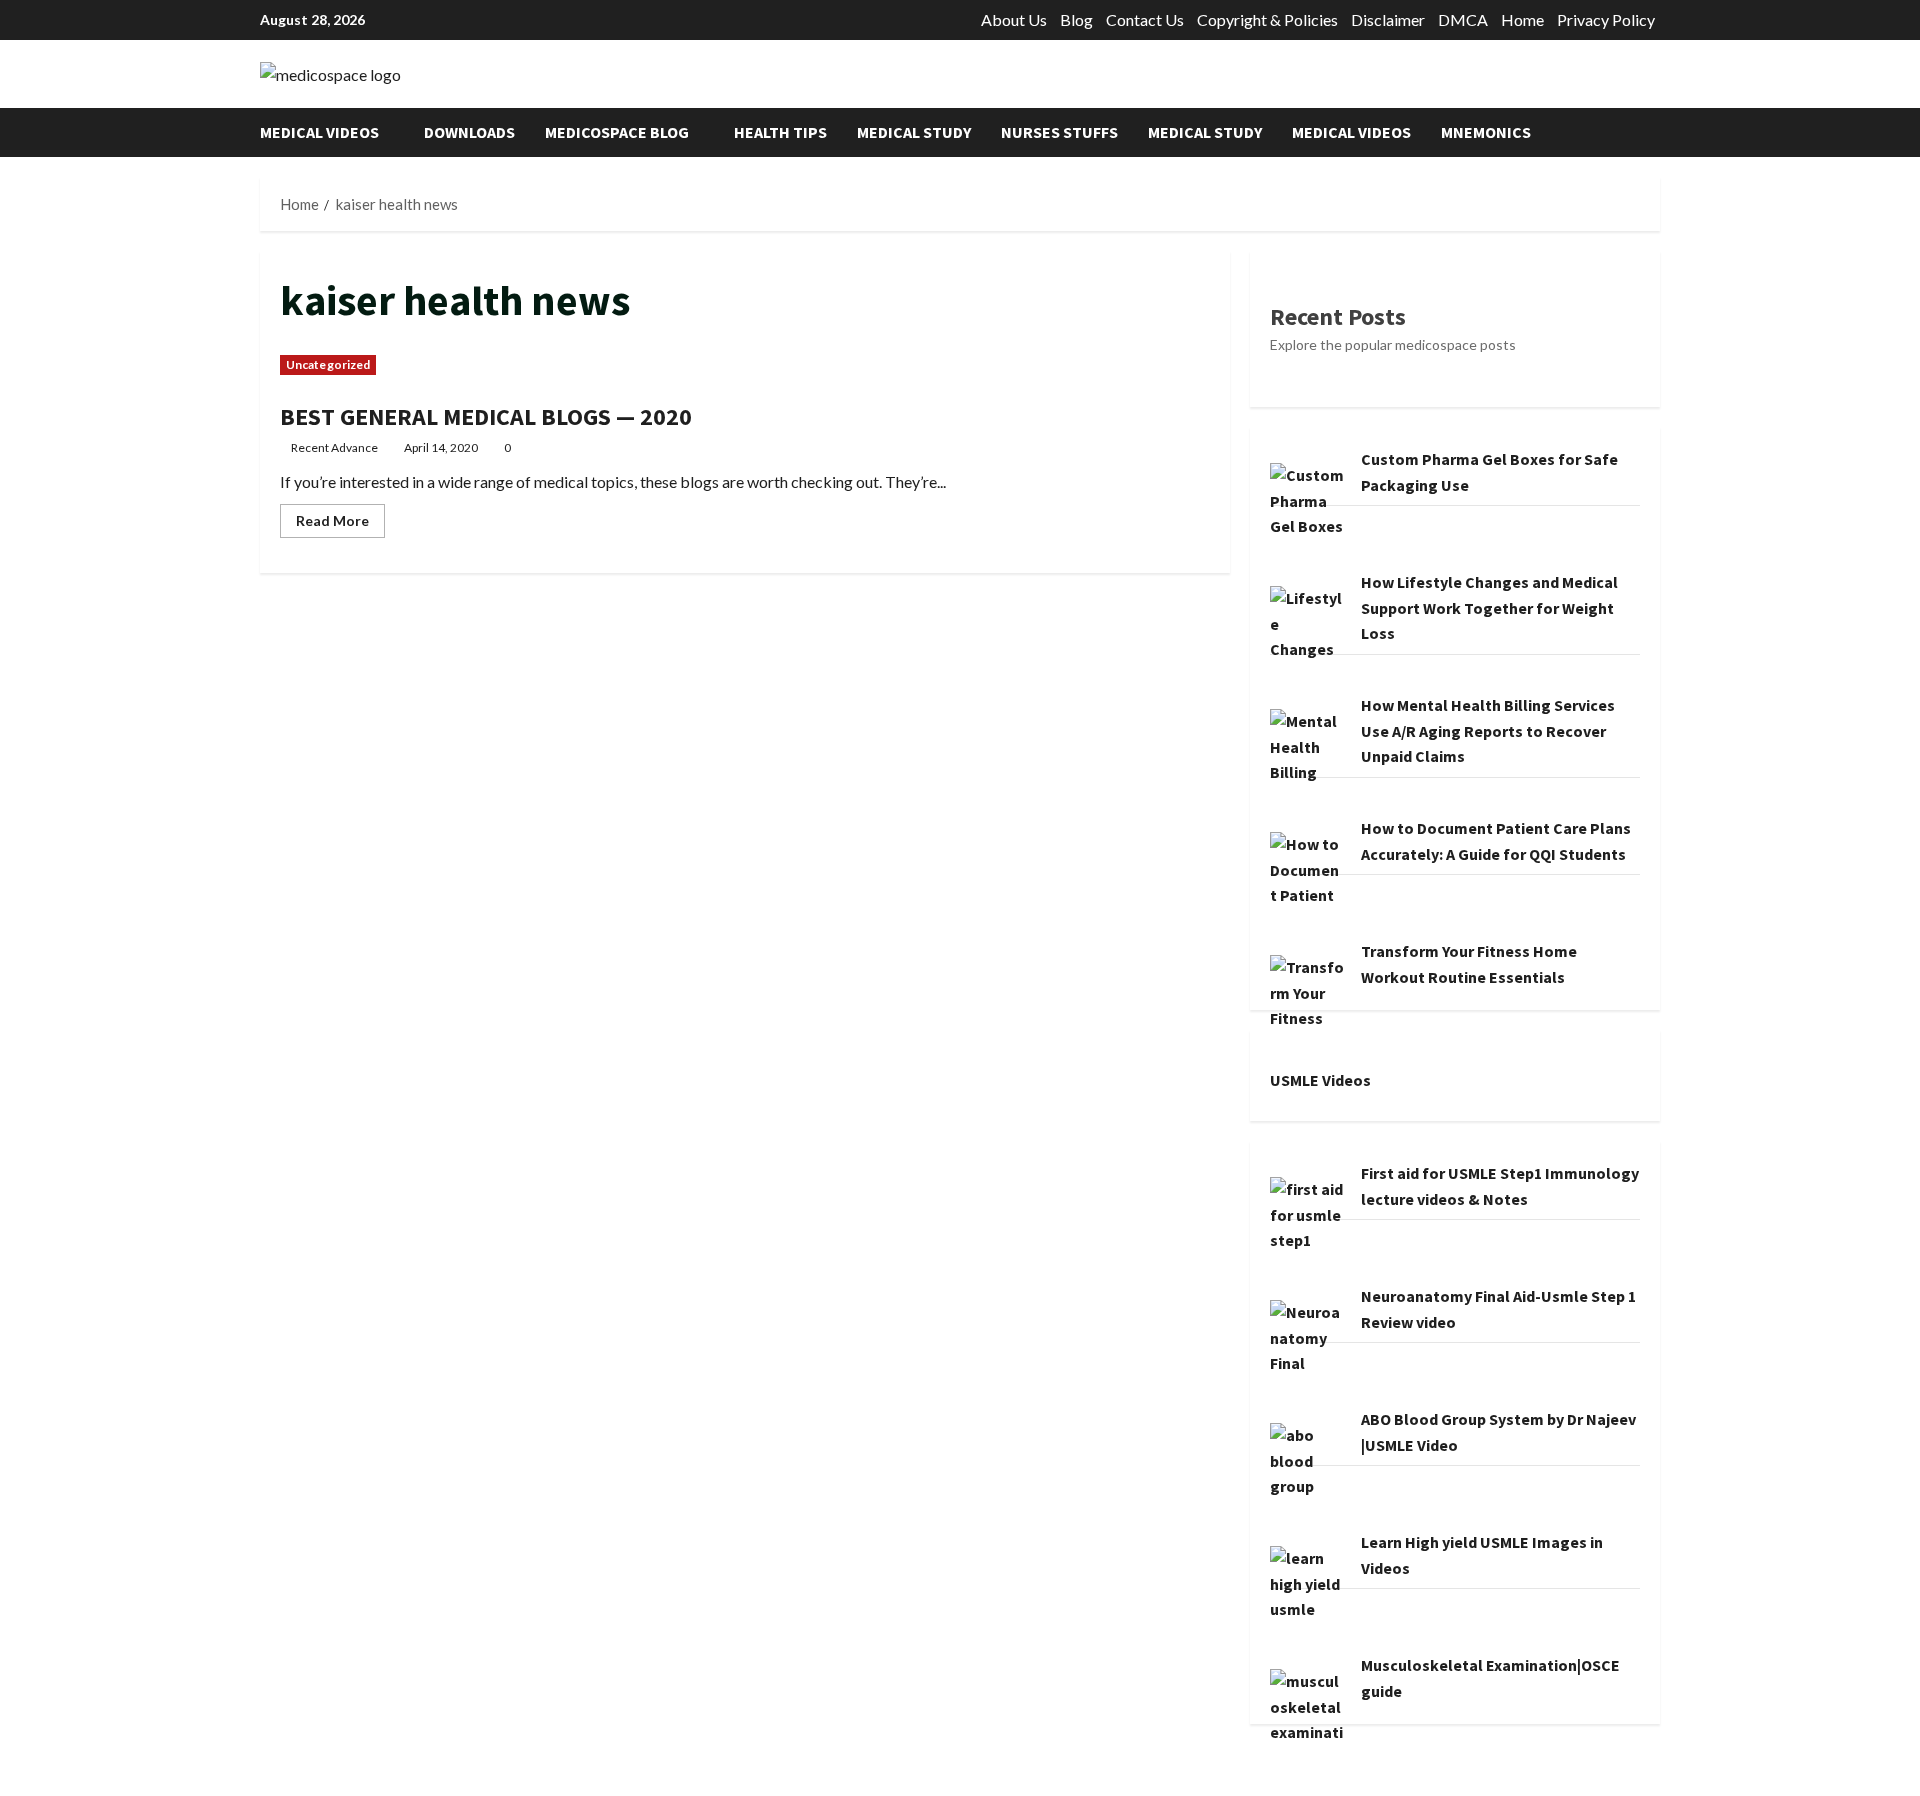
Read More (340, 524)
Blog (1076, 19)
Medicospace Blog (617, 132)
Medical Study (914, 132)
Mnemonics (1486, 132)
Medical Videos (319, 132)
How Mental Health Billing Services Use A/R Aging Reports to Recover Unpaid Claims (1488, 730)
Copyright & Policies (1267, 19)
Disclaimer (1388, 19)
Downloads (469, 132)
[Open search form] (1654, 132)
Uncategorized (328, 364)
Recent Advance (334, 447)
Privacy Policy (1606, 19)
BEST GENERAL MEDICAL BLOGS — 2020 (486, 416)
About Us (1014, 19)
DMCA (1463, 19)
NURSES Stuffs (1059, 132)
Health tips (780, 132)
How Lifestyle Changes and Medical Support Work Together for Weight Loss (1489, 607)
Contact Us (1145, 19)
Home (1522, 19)
